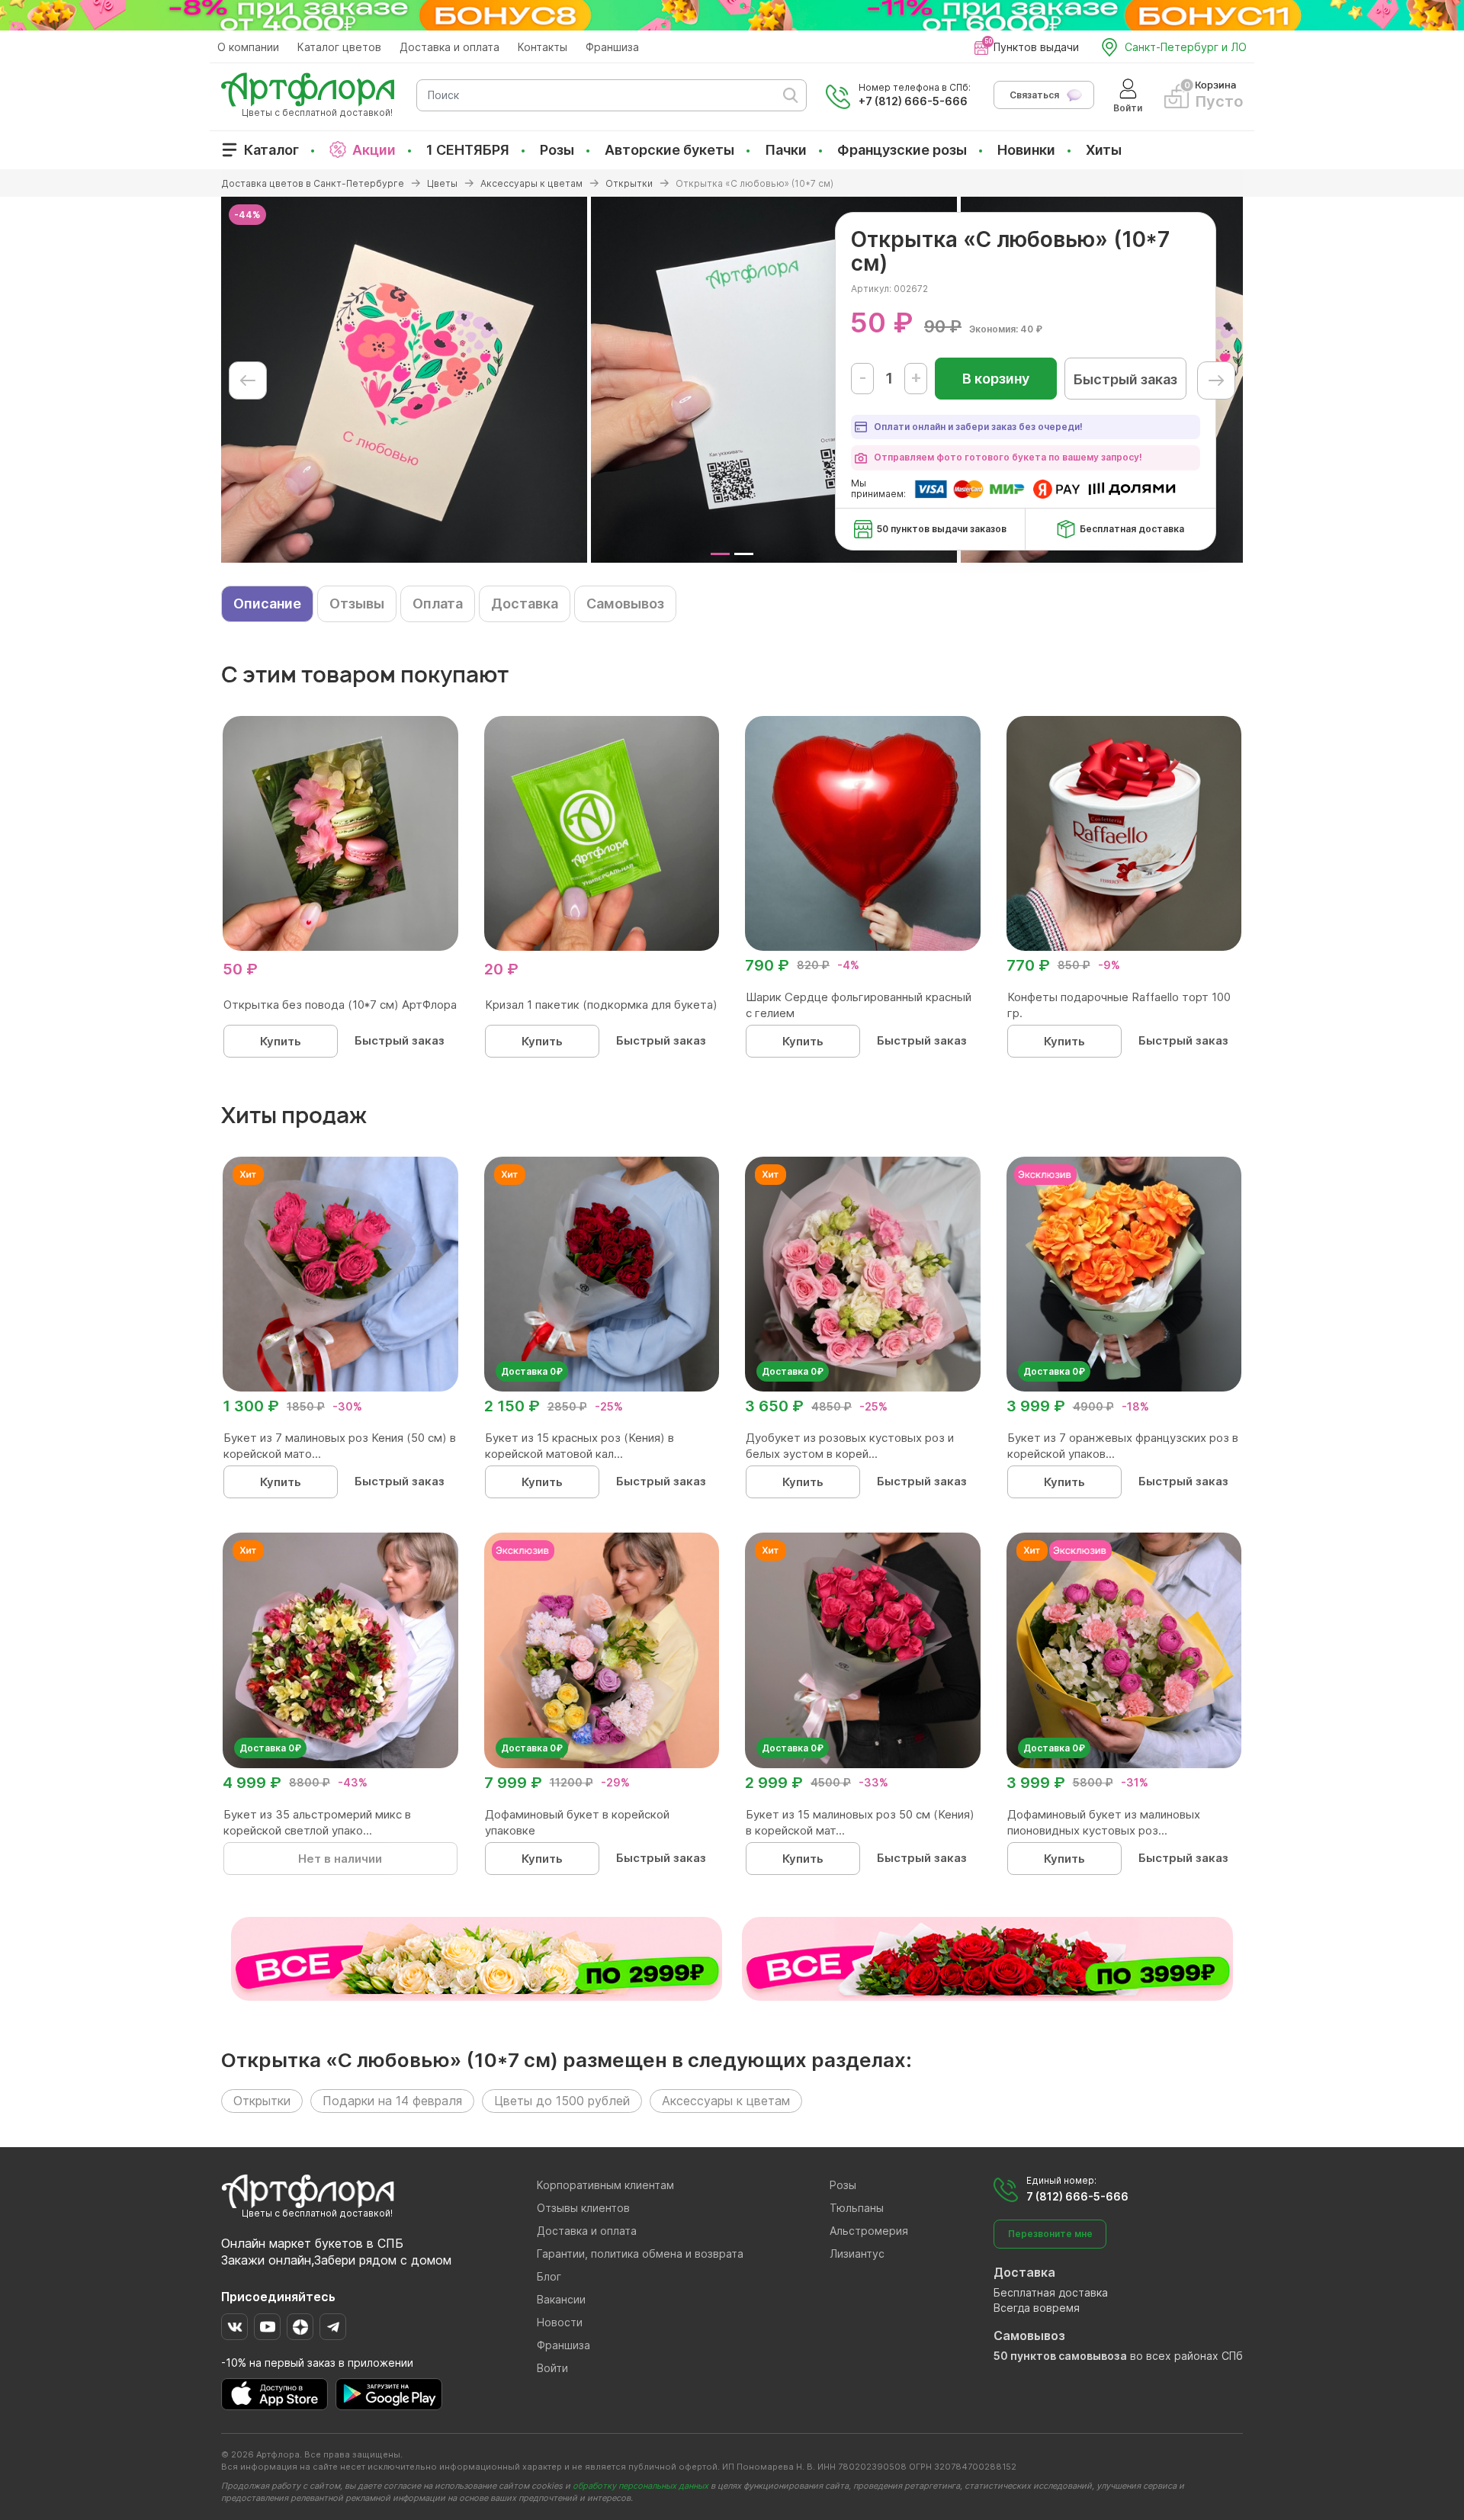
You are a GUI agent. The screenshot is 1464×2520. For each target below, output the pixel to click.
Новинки (1026, 150)
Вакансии (561, 2299)
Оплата (438, 604)
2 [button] (744, 554)
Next (1216, 380)
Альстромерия (869, 2231)
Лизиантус (857, 2254)
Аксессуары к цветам (726, 2101)
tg (333, 2327)
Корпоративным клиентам (605, 2185)
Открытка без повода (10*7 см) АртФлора (340, 1005)
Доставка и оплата (449, 47)
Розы (557, 150)
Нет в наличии (340, 1859)
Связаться (1034, 95)
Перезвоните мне (1050, 2234)
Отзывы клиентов (583, 2208)
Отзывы (357, 604)
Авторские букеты (669, 150)
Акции (374, 150)
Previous (248, 380)
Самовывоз (625, 604)
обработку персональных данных (640, 2486)
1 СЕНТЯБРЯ (468, 150)
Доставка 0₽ (532, 1371)
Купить (281, 1041)
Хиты (1104, 150)
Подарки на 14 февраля (392, 2101)
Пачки (786, 150)
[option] (404, 380)
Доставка (525, 604)
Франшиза (612, 47)
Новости (560, 2322)
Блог (549, 2276)
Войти (552, 2368)
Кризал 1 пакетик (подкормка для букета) (601, 1005)
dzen (300, 2327)
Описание (267, 604)
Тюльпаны (857, 2208)
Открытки (262, 2101)
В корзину (996, 379)
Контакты (543, 47)
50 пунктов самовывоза (1060, 2356)
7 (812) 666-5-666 (1077, 2196)
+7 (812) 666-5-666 (913, 101)
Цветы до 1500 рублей (562, 2101)
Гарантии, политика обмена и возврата (640, 2254)
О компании (248, 47)
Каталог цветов (339, 47)
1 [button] (720, 554)
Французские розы (902, 150)
